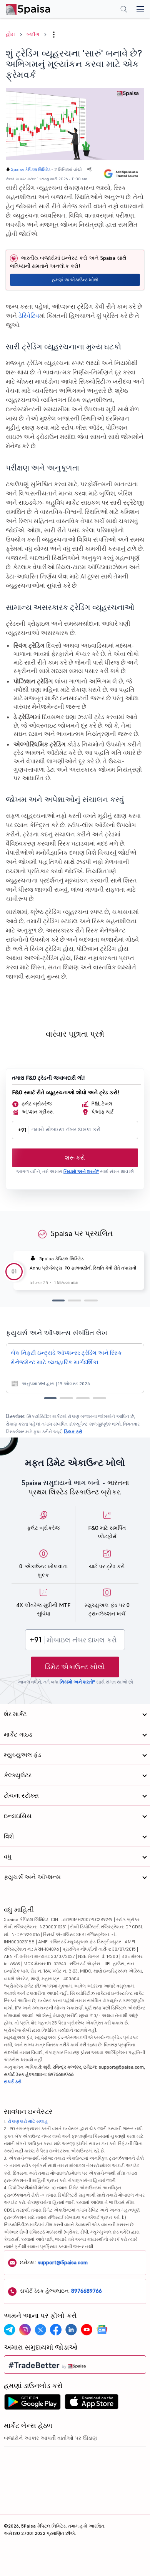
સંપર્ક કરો (13, 2082)
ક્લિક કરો (73, 1432)
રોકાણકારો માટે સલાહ (28, 2121)
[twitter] (40, 2330)
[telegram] (10, 2330)
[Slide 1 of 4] (50, 1398)
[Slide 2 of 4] (66, 1398)
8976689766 (87, 2291)
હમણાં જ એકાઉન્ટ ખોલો (75, 280)
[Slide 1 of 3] (58, 1300)
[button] (54, 35)
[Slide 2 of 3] (74, 1300)
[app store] (92, 2404)
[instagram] (25, 2330)
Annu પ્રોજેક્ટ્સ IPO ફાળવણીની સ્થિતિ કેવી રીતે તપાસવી (83, 1268)
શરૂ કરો (75, 1158)
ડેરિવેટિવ (29, 316)
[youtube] (87, 2330)
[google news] (102, 2330)
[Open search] (124, 10)
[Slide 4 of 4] (99, 1398)
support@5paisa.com (63, 2262)
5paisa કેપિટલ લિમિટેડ (31, 170)
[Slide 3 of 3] (91, 1300)
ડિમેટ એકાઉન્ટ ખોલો (75, 1667)
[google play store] (32, 2404)
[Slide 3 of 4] (83, 1398)
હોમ (10, 34)
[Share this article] (89, 169)
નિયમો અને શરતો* (81, 1171)
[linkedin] (71, 2330)
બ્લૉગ (33, 34)
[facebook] (56, 2330)
